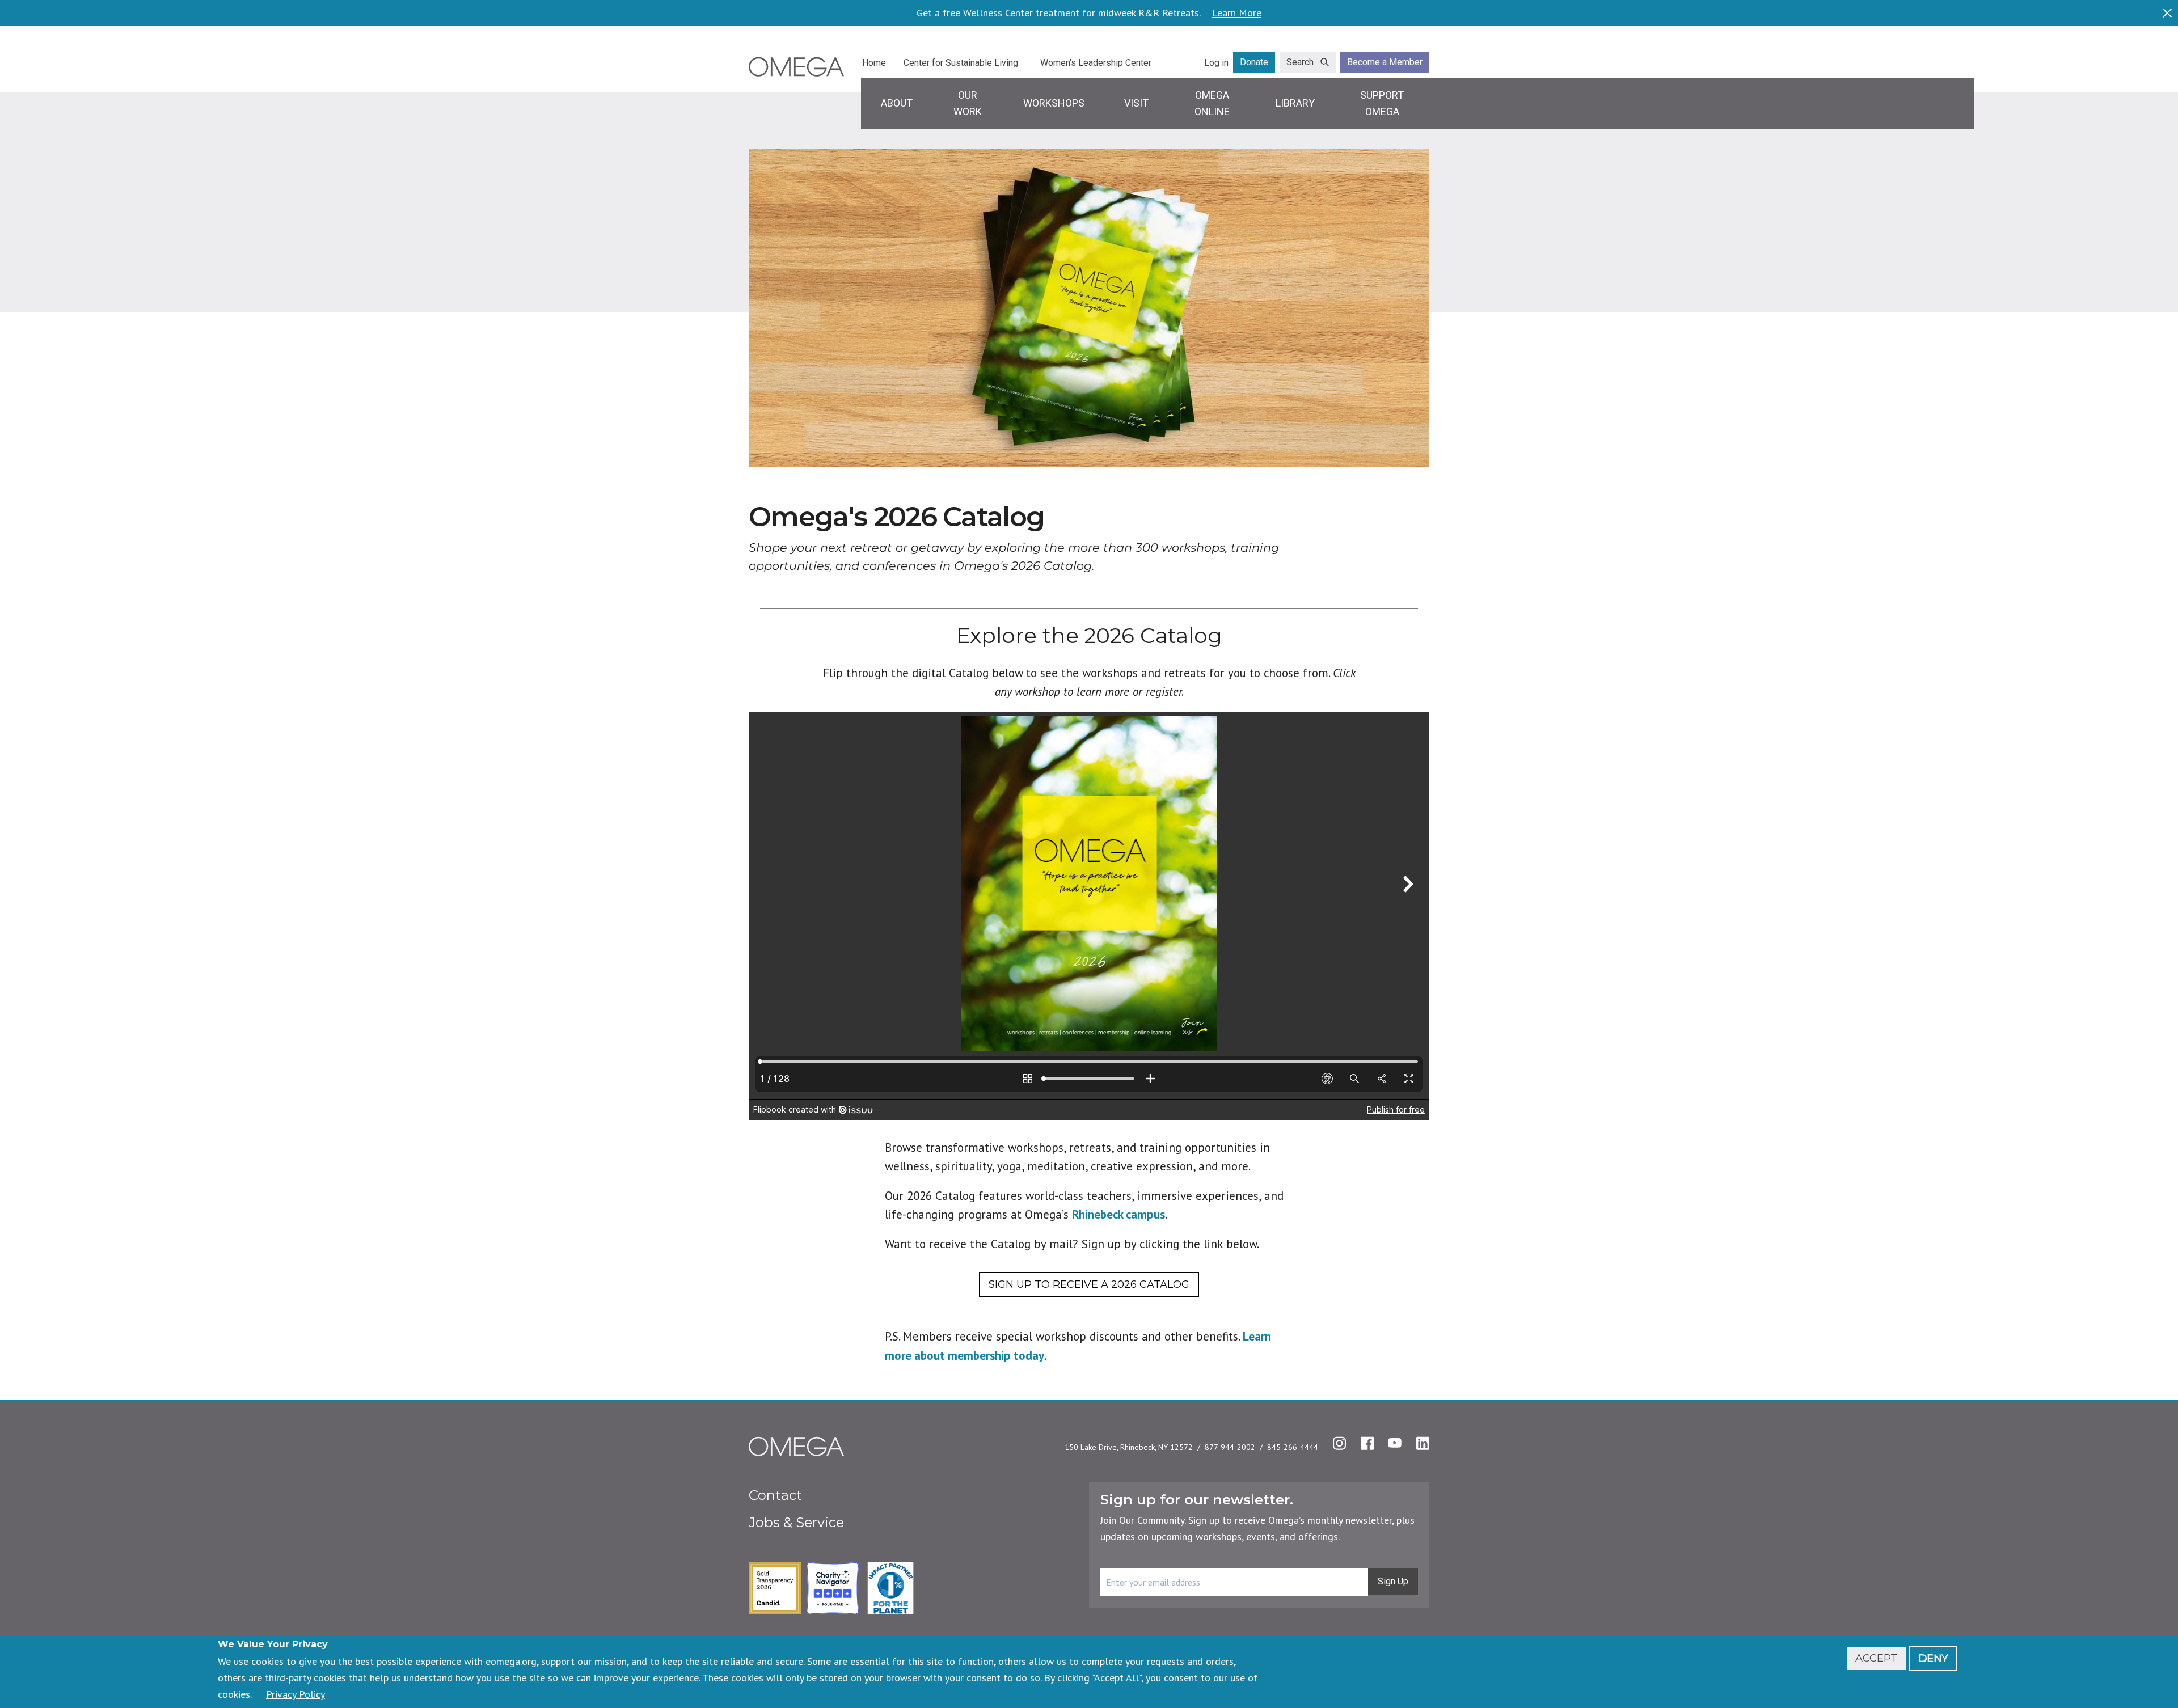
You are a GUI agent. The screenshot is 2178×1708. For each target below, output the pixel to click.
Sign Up (1393, 1581)
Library (1295, 103)
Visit (1136, 103)
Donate (1254, 62)
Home (874, 63)
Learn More (1237, 13)
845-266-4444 (1293, 1447)
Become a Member (1385, 62)
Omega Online (1212, 103)
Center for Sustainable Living (961, 63)
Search (1300, 62)
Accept (1876, 1658)
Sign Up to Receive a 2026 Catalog (1089, 1284)
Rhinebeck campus (1118, 1214)
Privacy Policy (296, 1694)
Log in (1216, 63)
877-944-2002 (1230, 1447)
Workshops (1054, 103)
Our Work (968, 103)
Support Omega (1382, 103)
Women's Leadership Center (1096, 63)
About (897, 103)
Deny (1933, 1658)
